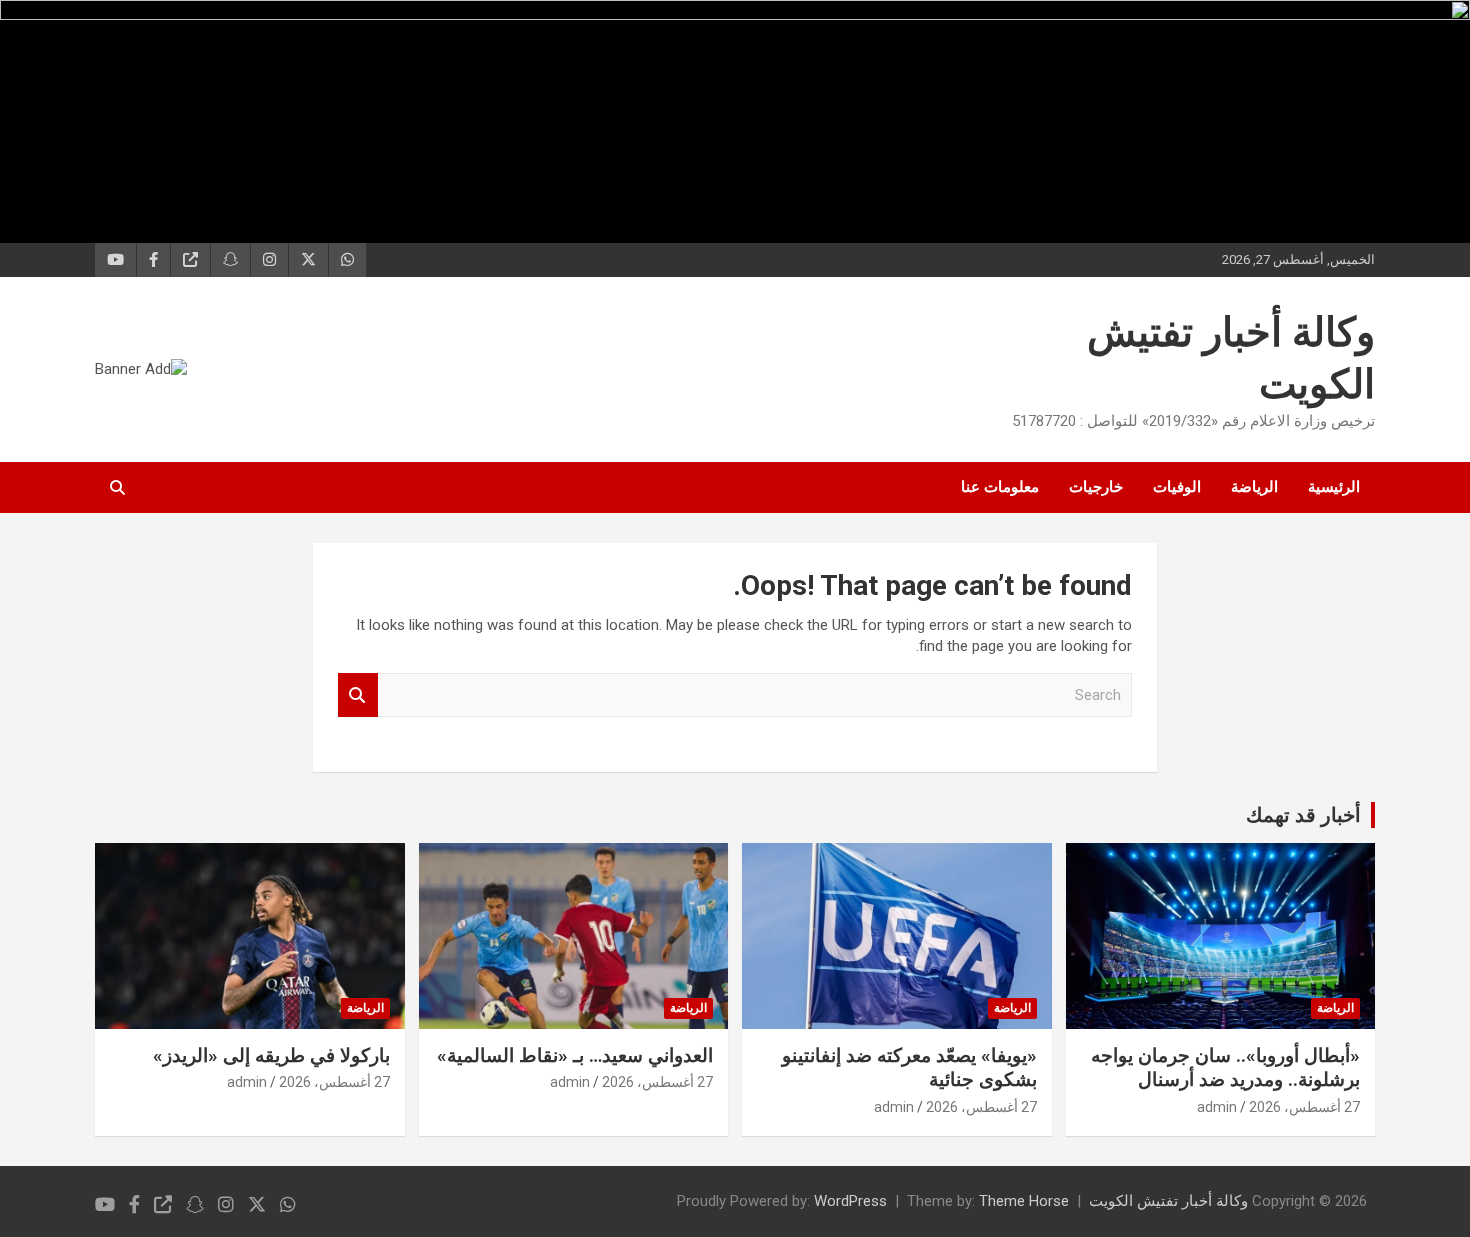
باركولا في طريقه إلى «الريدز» (271, 1055)
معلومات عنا (1000, 487)
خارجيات (1096, 487)
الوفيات (1177, 487)
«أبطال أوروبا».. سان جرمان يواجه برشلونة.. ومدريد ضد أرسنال (1225, 1068)
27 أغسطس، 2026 (1304, 1107)
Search (358, 695)
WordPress (850, 1201)
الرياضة (1254, 487)
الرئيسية (1334, 487)
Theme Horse (1024, 1201)
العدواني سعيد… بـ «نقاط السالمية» (575, 1055)
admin (1217, 1107)
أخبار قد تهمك (1303, 815)
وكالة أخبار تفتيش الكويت (1168, 1201)
